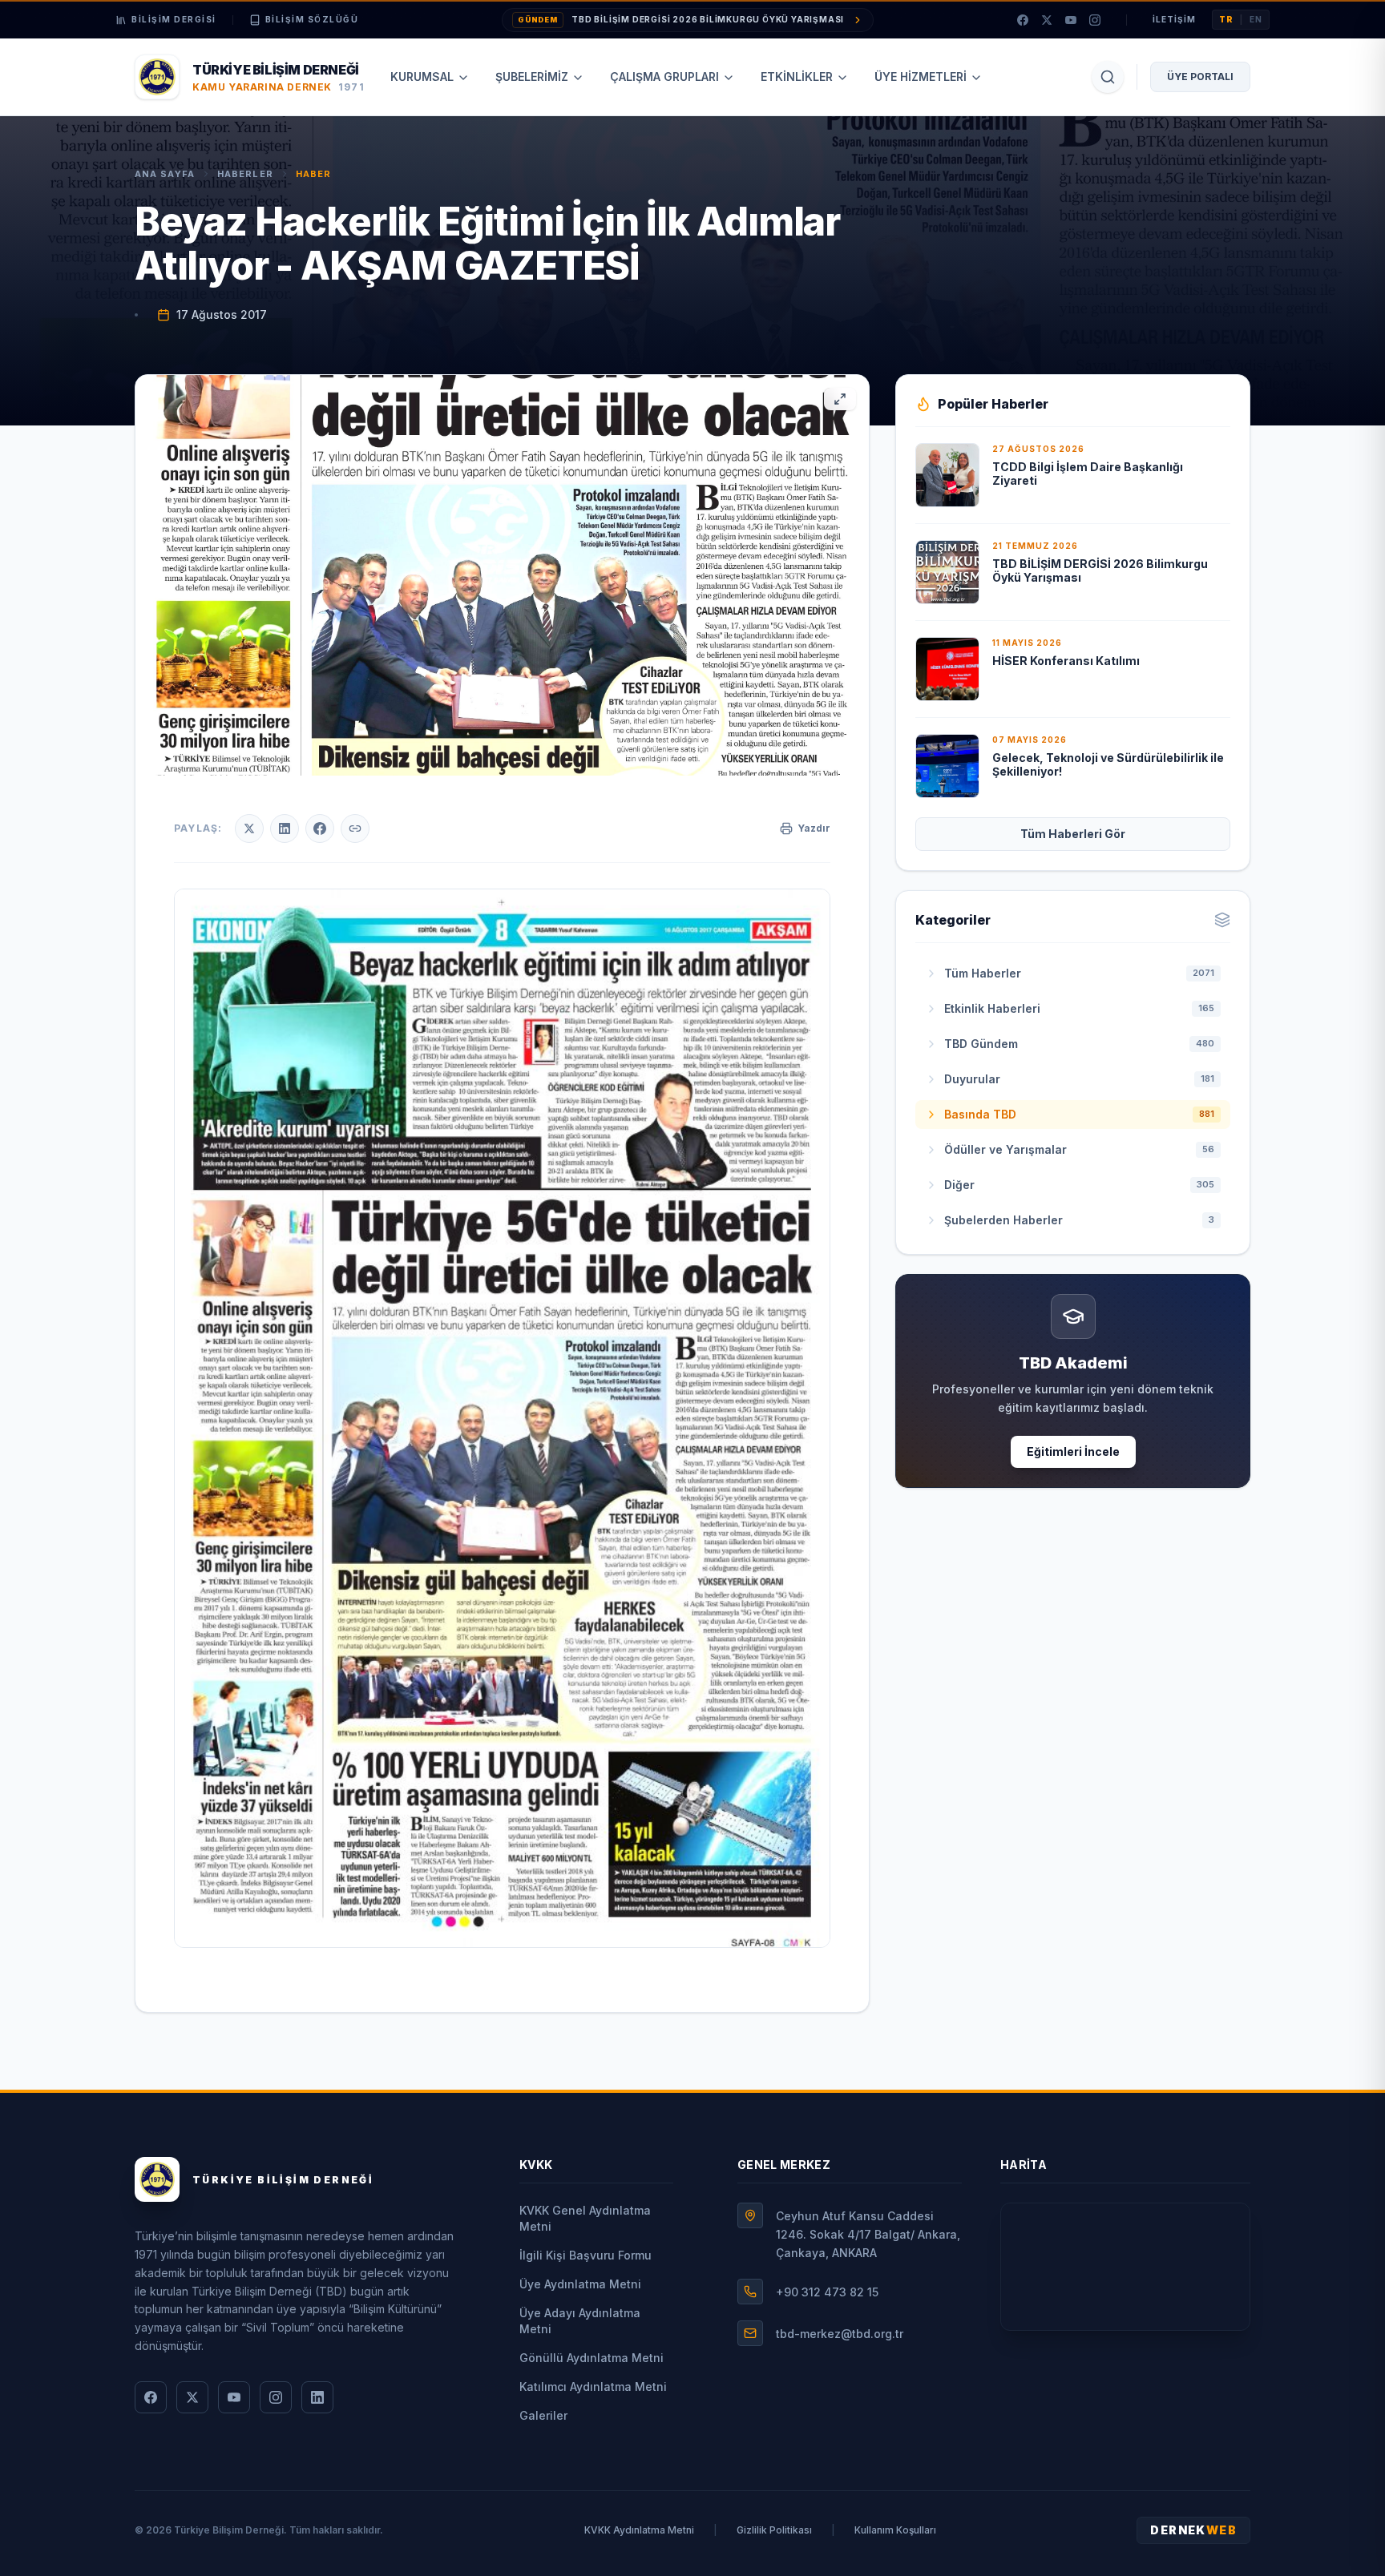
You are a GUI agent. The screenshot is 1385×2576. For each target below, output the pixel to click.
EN (1256, 19)
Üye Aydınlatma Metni (580, 2284)
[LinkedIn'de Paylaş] (285, 828)
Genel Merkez (784, 2165)
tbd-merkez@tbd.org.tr (840, 2334)
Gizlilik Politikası (774, 2530)
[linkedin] (317, 2397)
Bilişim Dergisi (174, 19)
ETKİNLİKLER (797, 77)
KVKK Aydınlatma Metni (639, 2530)
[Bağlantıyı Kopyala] (355, 828)
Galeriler (543, 2415)
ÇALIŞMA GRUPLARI (664, 77)
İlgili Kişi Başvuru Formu (585, 2255)
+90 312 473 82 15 (827, 2292)
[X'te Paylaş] (249, 828)
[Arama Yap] (1108, 77)
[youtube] (1071, 20)
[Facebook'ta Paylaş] (320, 828)
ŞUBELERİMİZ (532, 77)
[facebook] (1023, 20)
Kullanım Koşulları (895, 2530)
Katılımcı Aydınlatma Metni (593, 2387)
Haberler (245, 174)
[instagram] (1095, 20)
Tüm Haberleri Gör (1073, 834)
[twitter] (1047, 20)
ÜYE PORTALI (1200, 77)
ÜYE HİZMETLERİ (921, 77)
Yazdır (814, 828)
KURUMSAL (422, 77)
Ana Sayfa (165, 174)
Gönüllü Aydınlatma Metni (592, 2358)
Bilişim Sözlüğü (312, 19)
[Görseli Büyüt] (840, 399)
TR (1226, 19)
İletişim (1174, 19)
